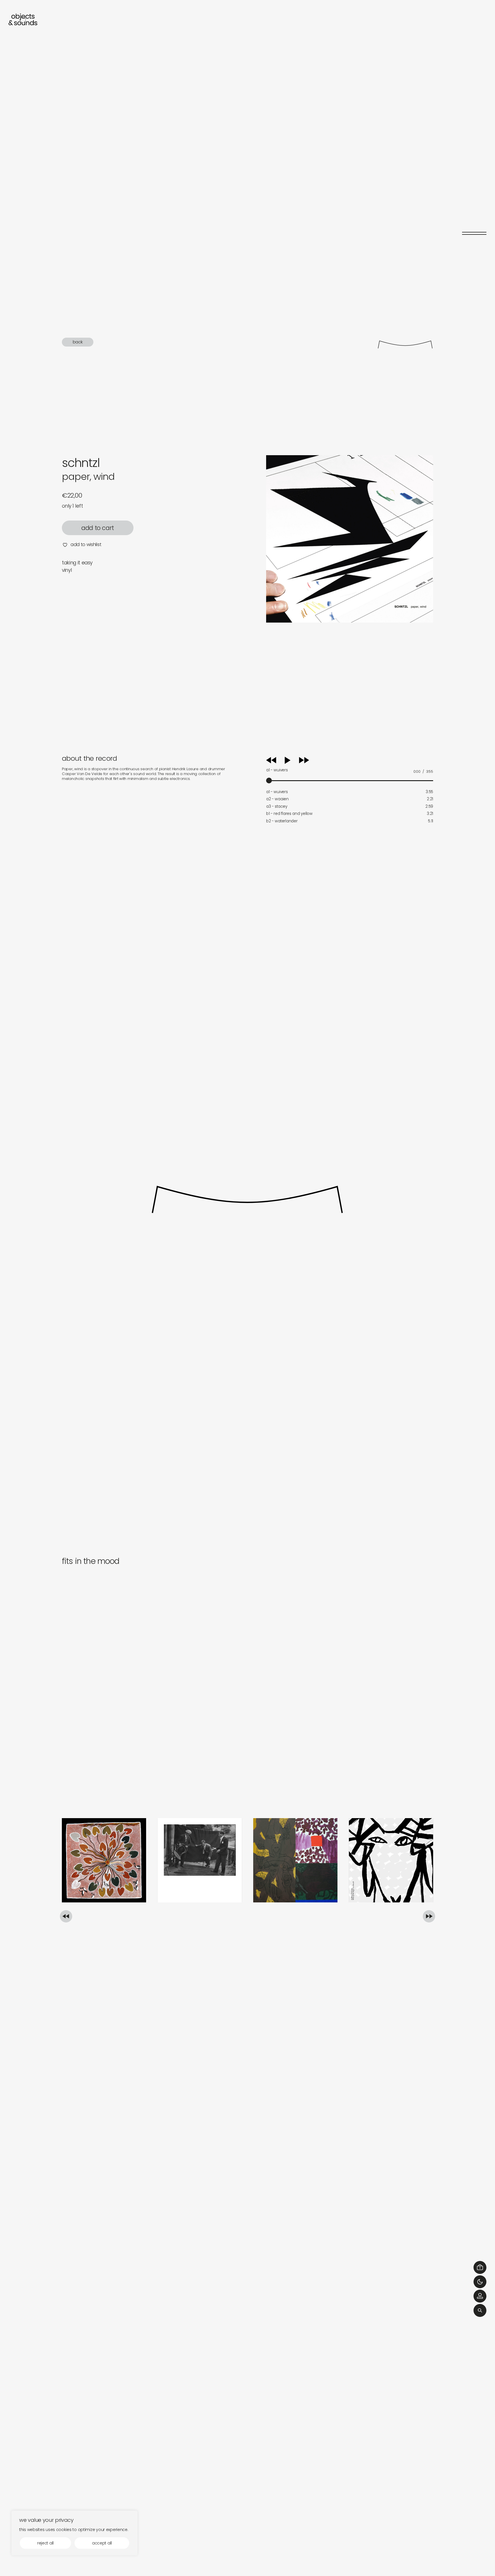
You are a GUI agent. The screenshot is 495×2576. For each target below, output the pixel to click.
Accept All (102, 2543)
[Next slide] (429, 1916)
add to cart (98, 528)
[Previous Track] (271, 762)
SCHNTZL (81, 463)
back (78, 342)
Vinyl (67, 570)
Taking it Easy (77, 563)
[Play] (293, 760)
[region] (74, 2533)
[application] (350, 769)
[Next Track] (304, 762)
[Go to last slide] (66, 1916)
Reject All (45, 2543)
